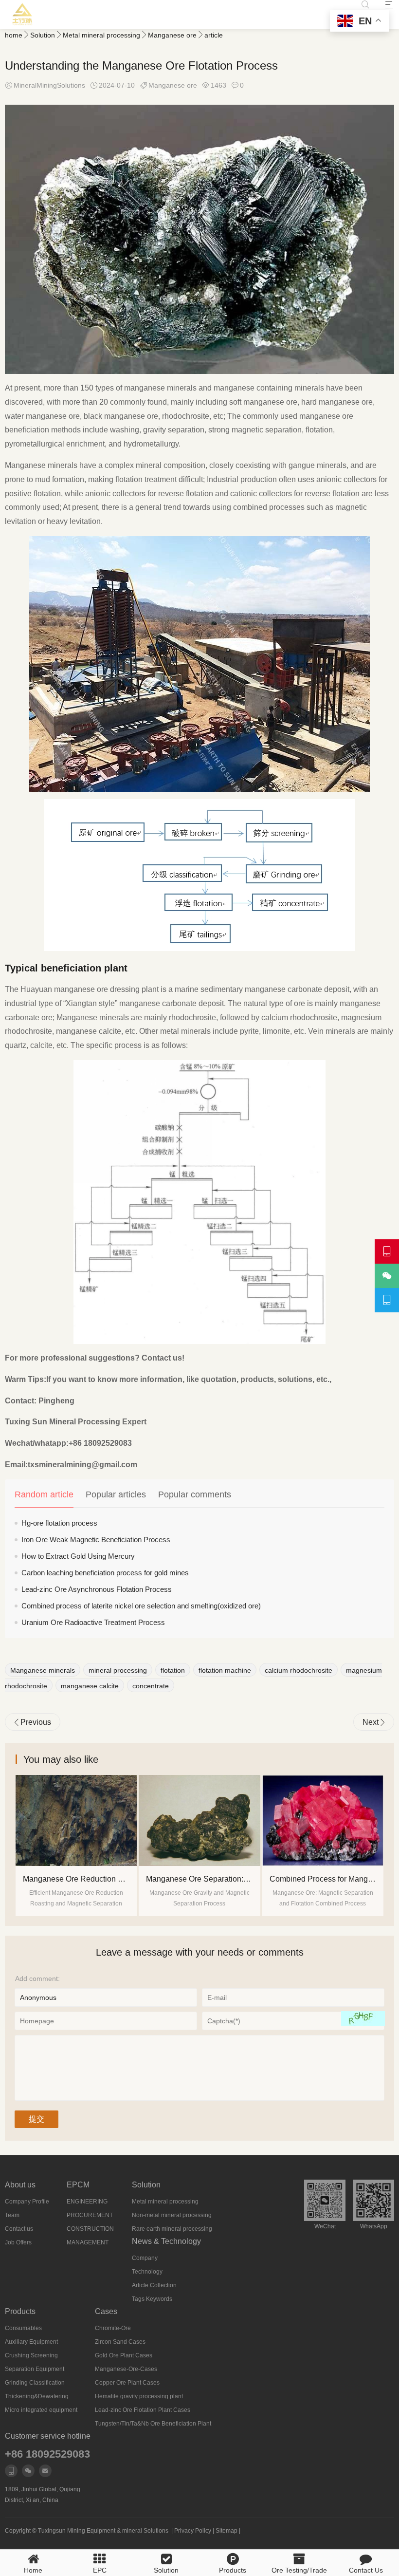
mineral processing (118, 1670)
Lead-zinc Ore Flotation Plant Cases (143, 2410)
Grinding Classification (35, 2383)
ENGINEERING (87, 2202)
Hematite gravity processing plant (139, 2396)
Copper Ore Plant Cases (127, 2383)
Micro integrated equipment (41, 2410)
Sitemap (227, 2531)
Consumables (23, 2328)
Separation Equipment (35, 2369)
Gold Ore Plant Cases (124, 2355)
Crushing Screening (31, 2355)
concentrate (151, 1686)
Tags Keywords (152, 2299)
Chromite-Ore (113, 2328)
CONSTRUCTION (90, 2229)
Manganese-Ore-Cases (126, 2369)
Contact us (19, 2229)
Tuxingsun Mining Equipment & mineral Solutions (103, 2531)
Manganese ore (172, 35)
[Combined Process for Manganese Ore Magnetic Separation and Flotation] (199, 1820)
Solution (43, 35)
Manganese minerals (43, 1670)
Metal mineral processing (101, 35)
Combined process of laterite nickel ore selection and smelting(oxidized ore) (141, 1606)
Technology (147, 2272)
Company (145, 2258)
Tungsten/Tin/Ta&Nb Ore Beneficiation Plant (153, 2424)
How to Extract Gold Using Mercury (78, 1556)
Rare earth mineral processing (172, 2229)
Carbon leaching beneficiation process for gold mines (105, 1573)
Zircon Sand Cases (120, 2342)
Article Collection (154, 2285)
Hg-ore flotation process (59, 1523)
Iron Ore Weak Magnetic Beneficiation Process (96, 1540)
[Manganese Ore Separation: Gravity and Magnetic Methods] (76, 1820)
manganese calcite (90, 1686)
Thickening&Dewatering (37, 2396)
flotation (173, 1670)
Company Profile (27, 2202)
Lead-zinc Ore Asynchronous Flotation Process (97, 1589)
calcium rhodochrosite (299, 1670)
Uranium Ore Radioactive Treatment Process (93, 1622)
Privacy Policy (193, 2531)
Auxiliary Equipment (31, 2342)
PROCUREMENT (90, 2215)
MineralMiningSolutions (49, 85)
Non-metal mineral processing (172, 2215)
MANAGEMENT (88, 2242)
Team (12, 2215)
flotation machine (225, 1670)
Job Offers (18, 2242)
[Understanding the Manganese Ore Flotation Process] (323, 1820)
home (14, 35)
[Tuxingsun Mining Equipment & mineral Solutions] (23, 15)
